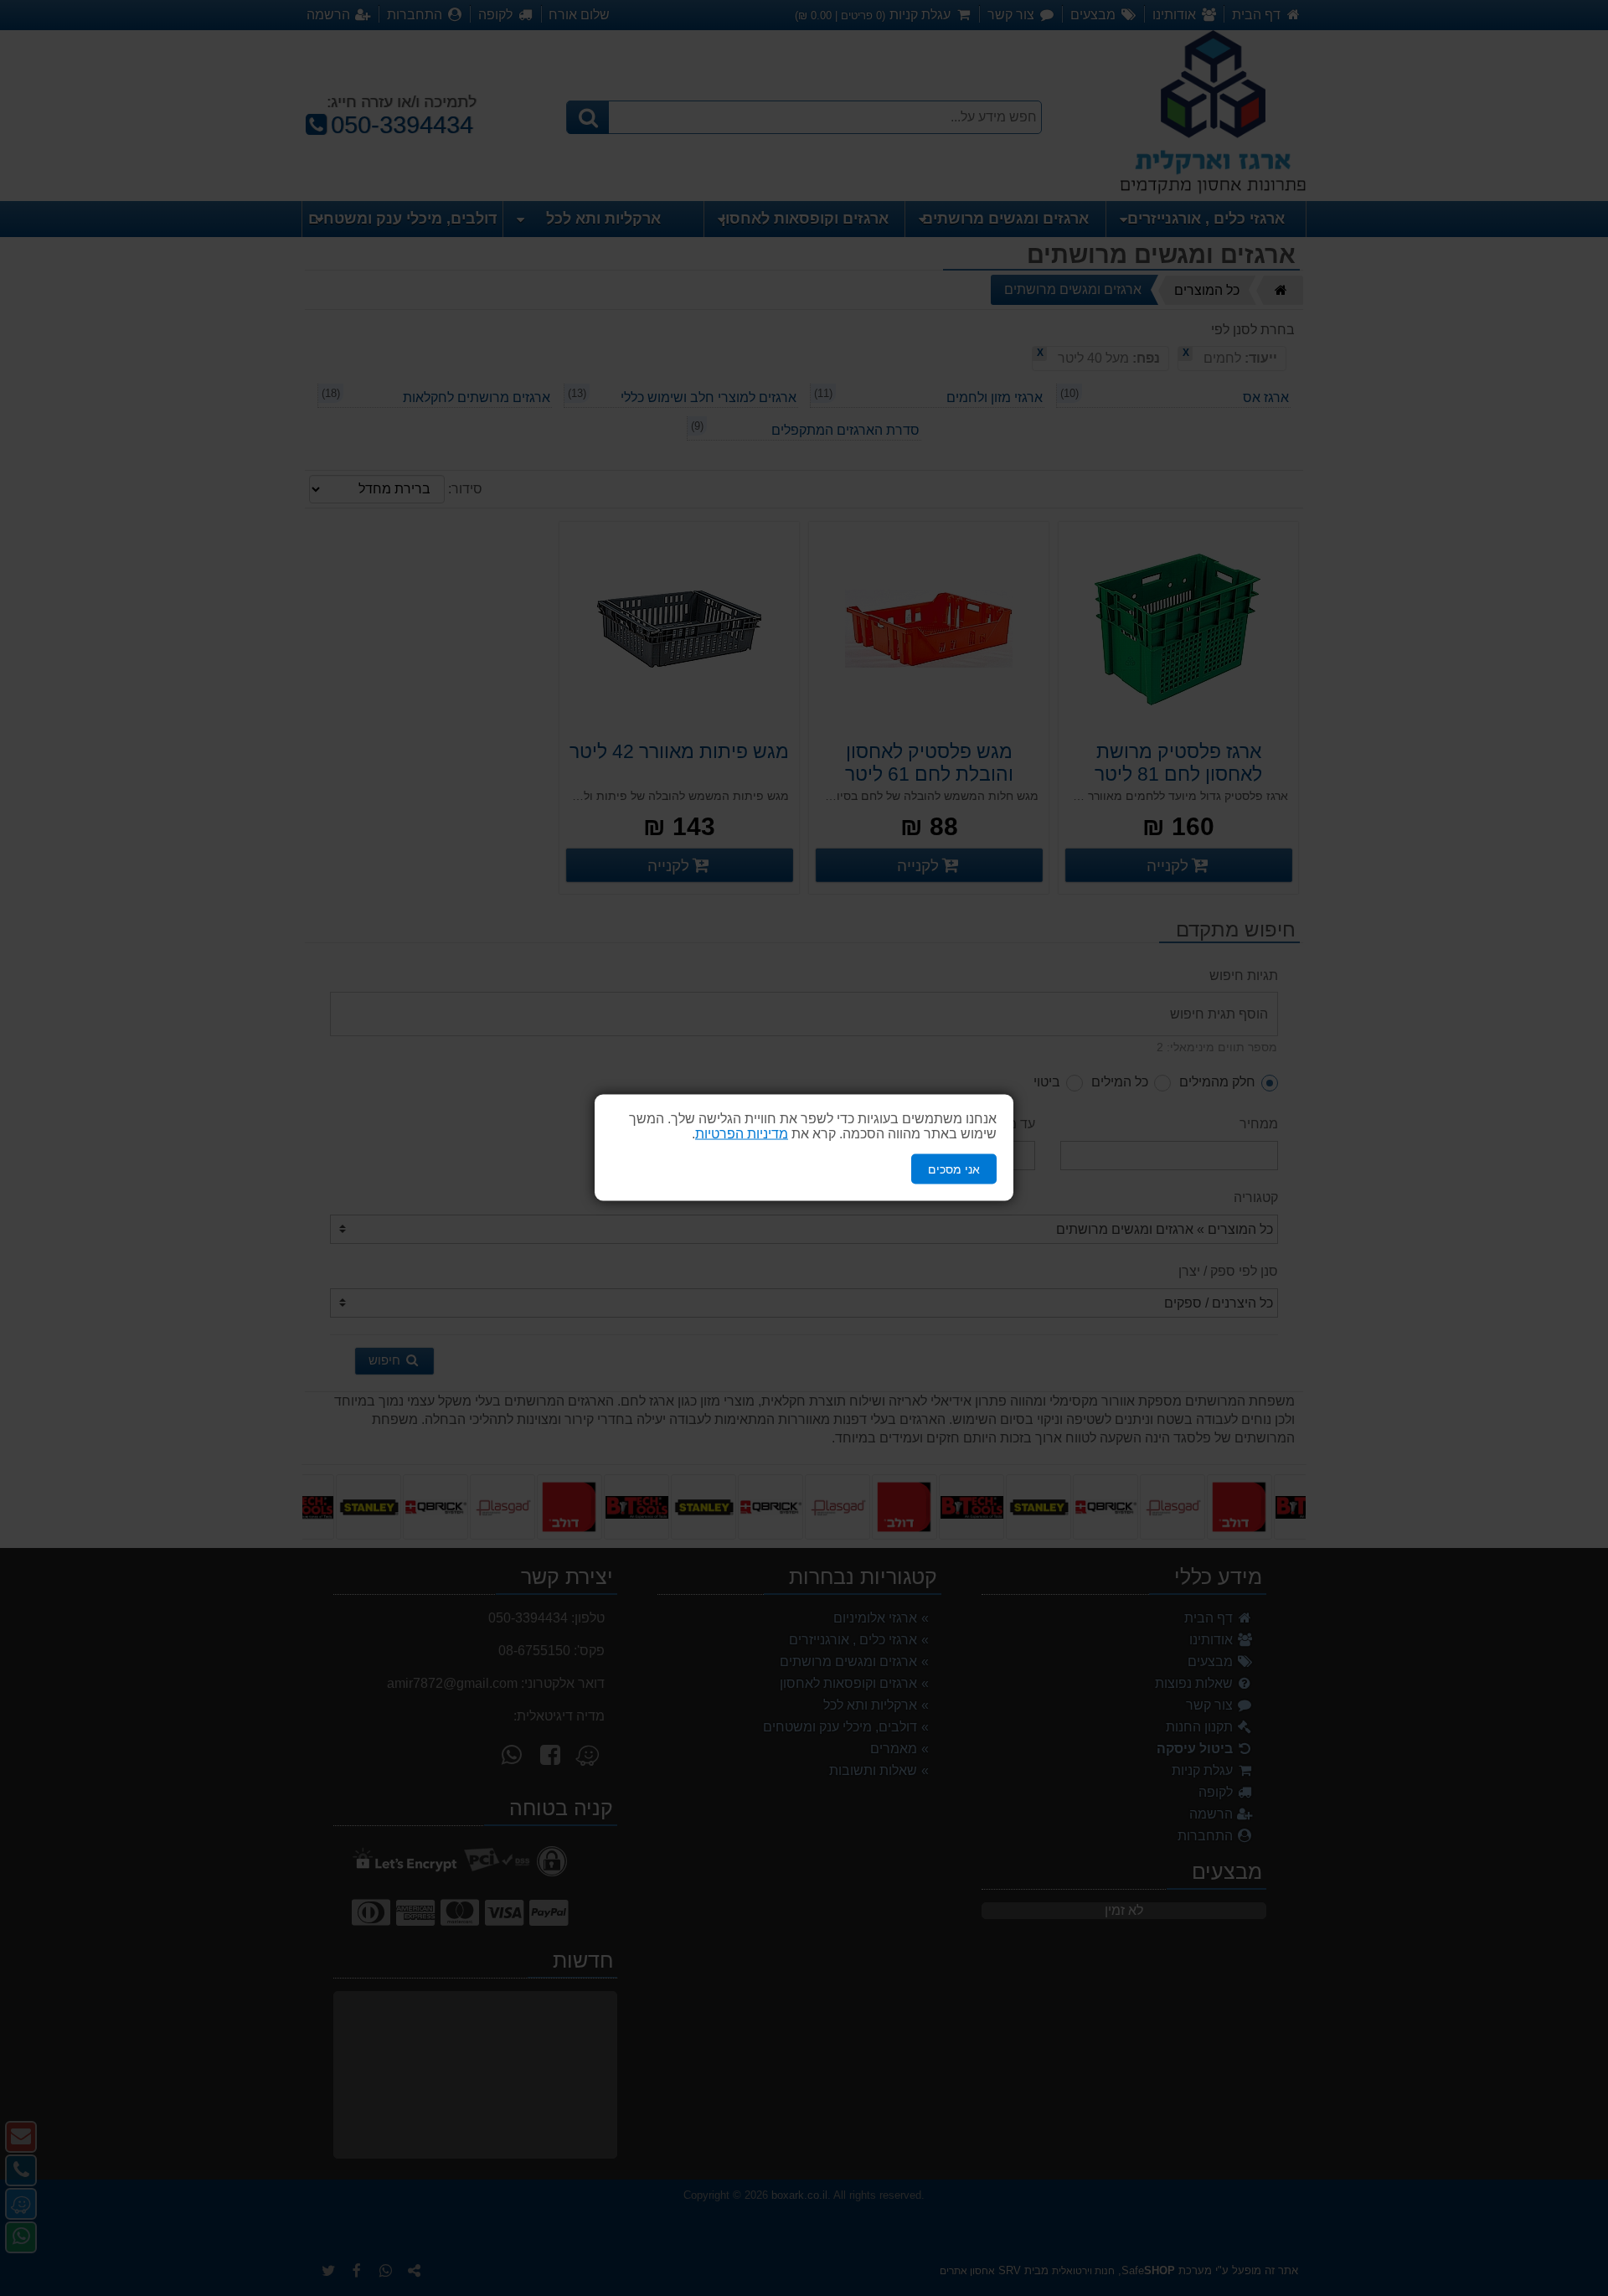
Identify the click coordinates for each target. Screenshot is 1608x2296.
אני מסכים (954, 1169)
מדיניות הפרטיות (742, 1134)
